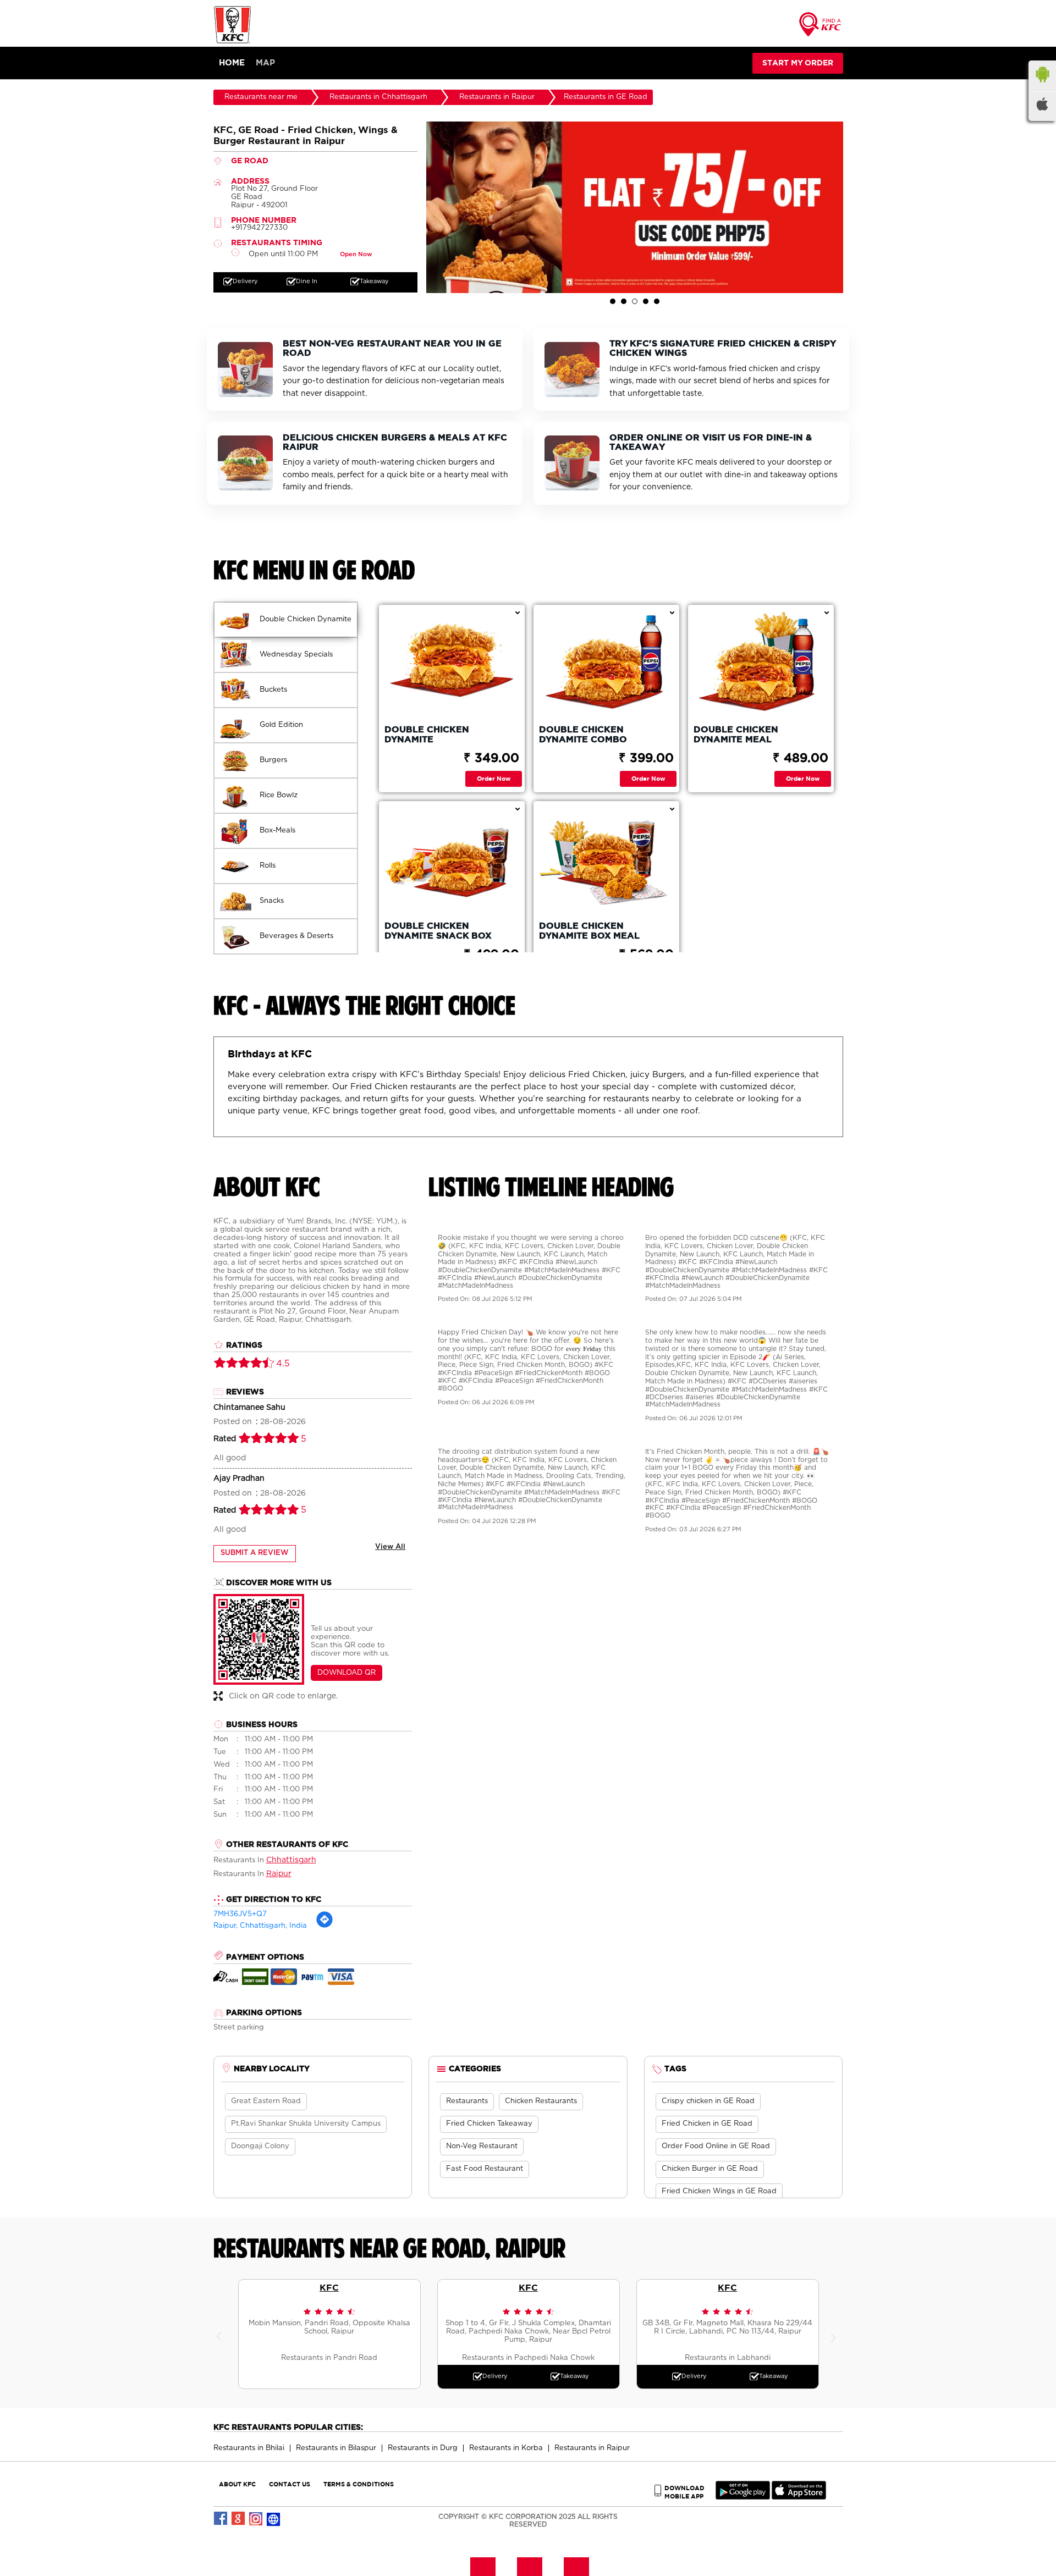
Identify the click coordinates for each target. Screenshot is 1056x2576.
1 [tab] (613, 301)
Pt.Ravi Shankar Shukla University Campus (306, 2124)
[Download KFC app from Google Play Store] (743, 2497)
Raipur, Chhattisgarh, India (260, 1926)
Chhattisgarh (291, 1860)
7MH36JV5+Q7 (240, 1914)
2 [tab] (624, 301)
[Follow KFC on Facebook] (221, 2519)
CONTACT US (290, 2484)
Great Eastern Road (266, 2101)
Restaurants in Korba (506, 2448)
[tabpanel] (635, 207)
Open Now (356, 254)
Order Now (494, 778)
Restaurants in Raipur (592, 2448)
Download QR (346, 1673)
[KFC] (233, 42)
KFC (329, 2287)
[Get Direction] (324, 1926)
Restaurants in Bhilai (249, 2448)
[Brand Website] (274, 2519)
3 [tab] (635, 301)
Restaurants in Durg (423, 2448)
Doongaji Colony (260, 2146)
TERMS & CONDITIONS (359, 2484)
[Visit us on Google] (239, 2519)
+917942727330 (259, 228)
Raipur (279, 1874)
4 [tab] (646, 301)
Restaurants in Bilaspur (336, 2448)
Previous (222, 2334)
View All (390, 1547)
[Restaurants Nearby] (821, 28)
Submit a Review (255, 1553)
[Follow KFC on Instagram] (256, 2519)
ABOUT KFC (237, 2484)
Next (835, 2334)
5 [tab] (657, 301)
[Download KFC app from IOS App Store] (799, 2497)
